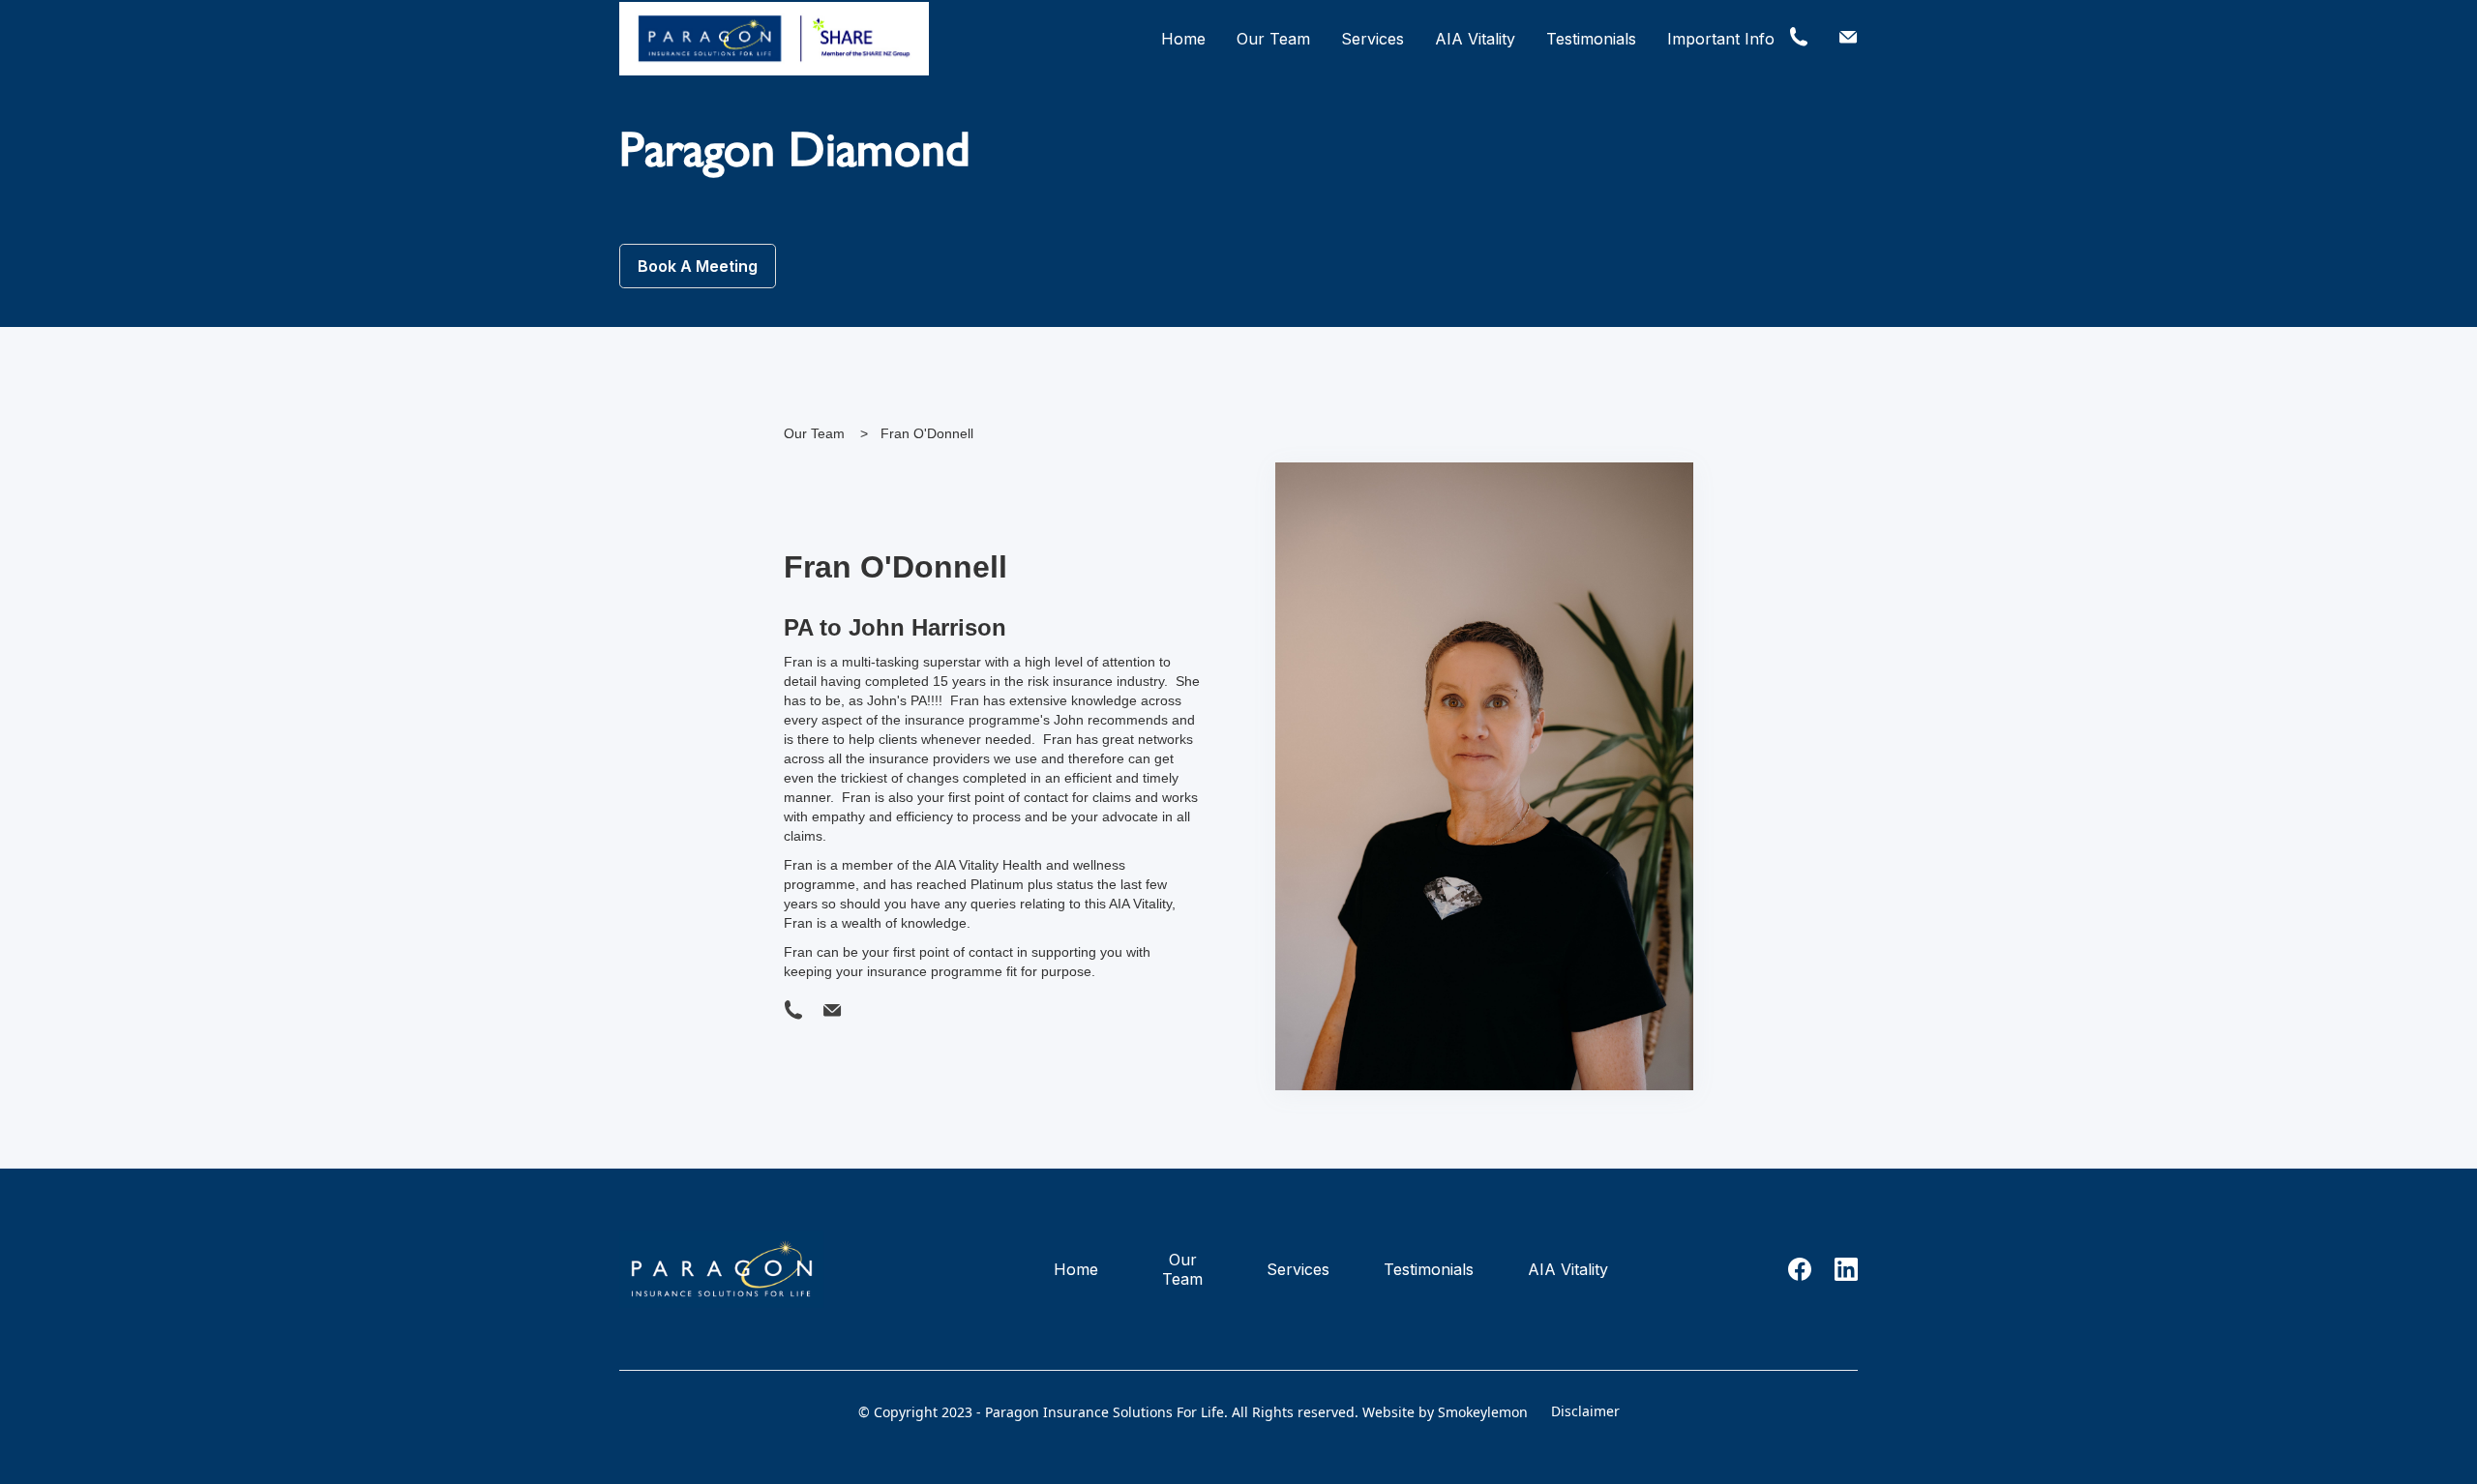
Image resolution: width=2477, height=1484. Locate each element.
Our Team (1273, 39)
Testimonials (1591, 39)
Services (1373, 39)
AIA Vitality (1475, 39)
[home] (774, 39)
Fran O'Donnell (927, 433)
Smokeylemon (1483, 1412)
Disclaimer (1585, 1411)
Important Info (1721, 39)
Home (1183, 39)
